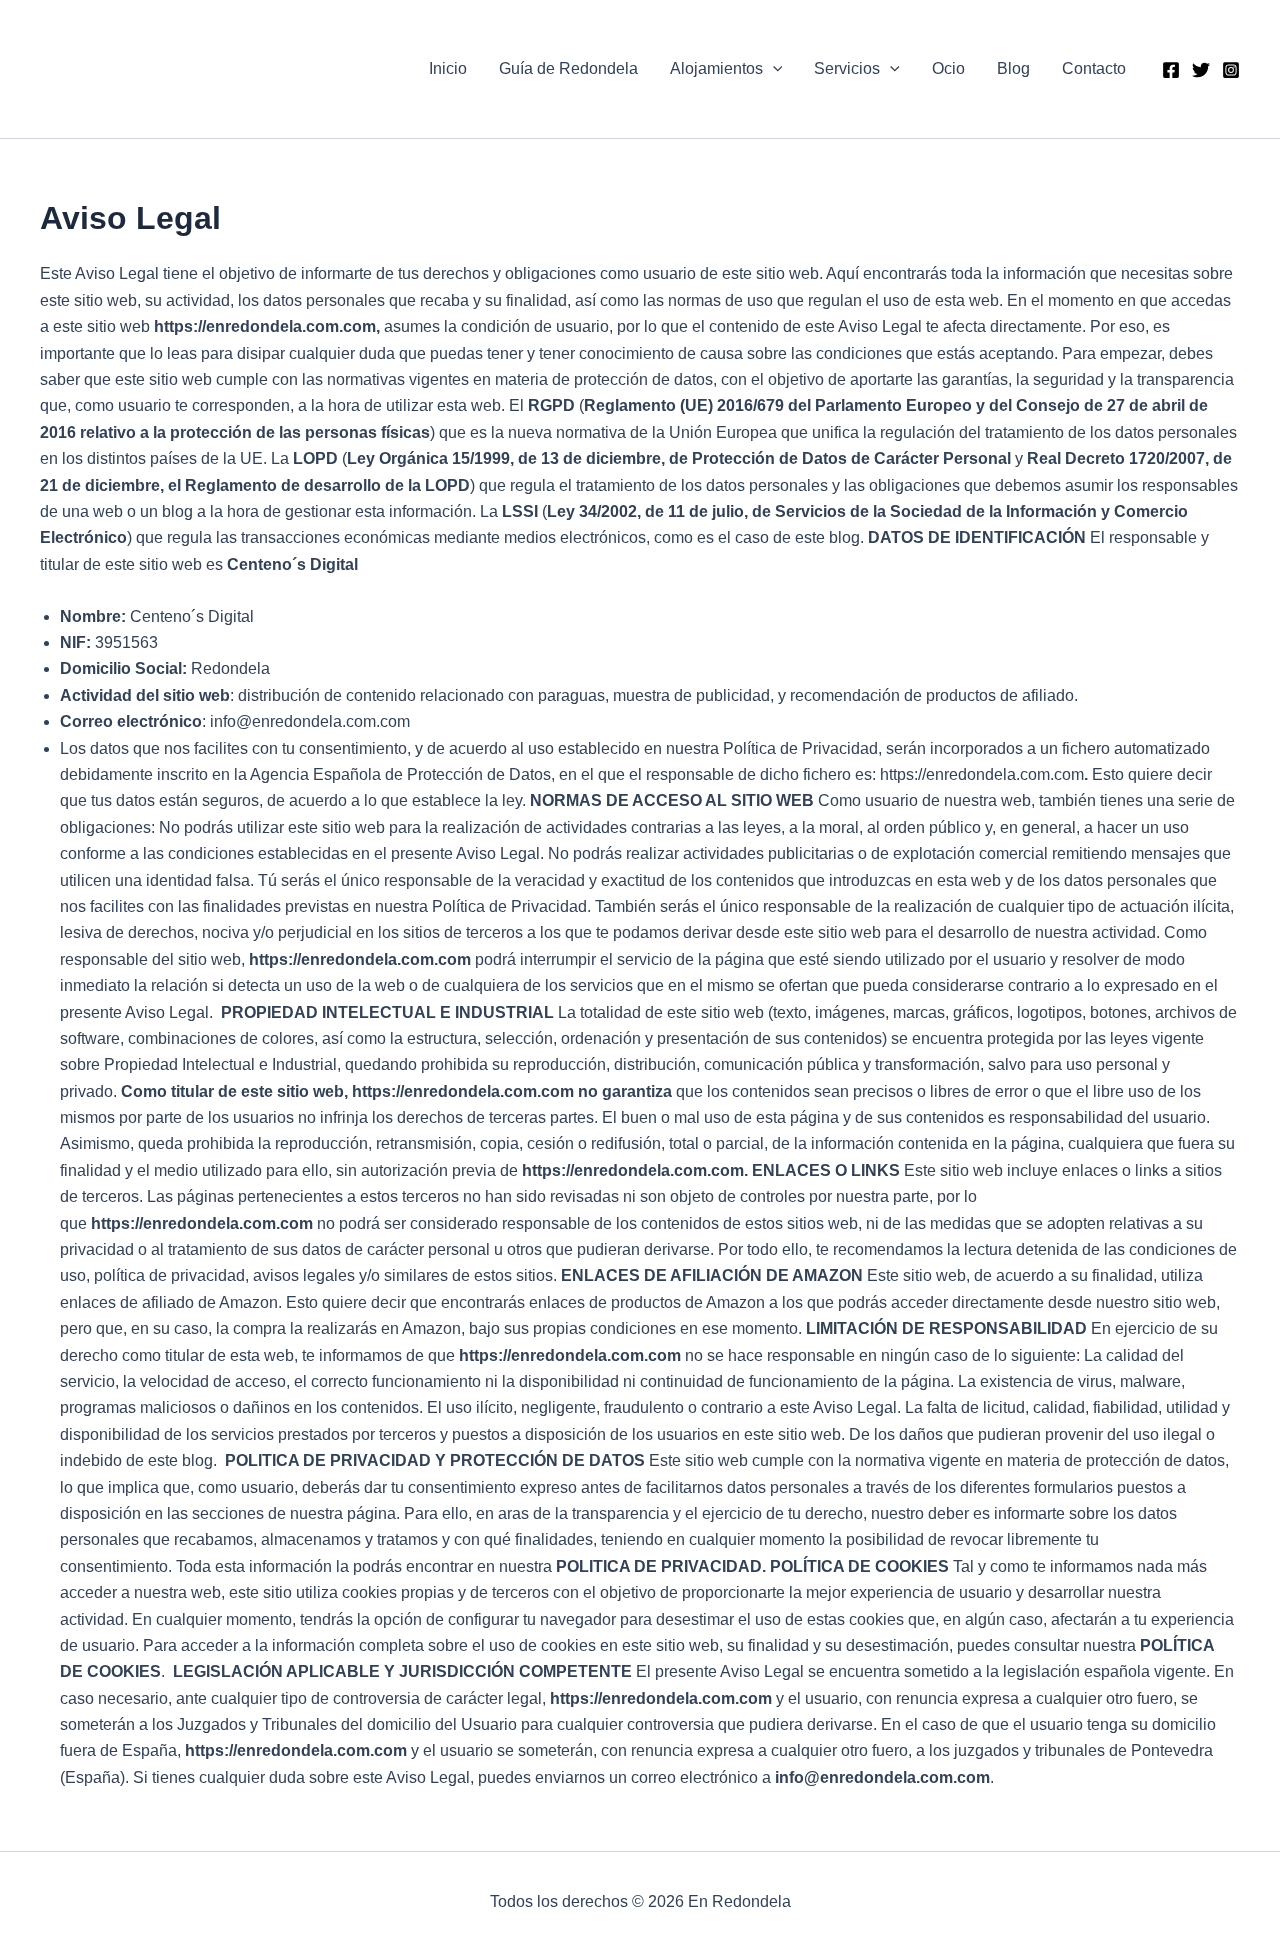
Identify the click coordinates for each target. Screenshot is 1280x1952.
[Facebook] (1171, 70)
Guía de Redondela (568, 68)
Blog (1013, 68)
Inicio (448, 68)
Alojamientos (716, 68)
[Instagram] (1231, 70)
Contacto (1094, 68)
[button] (773, 69)
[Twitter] (1201, 70)
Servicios (847, 68)
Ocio (948, 68)
